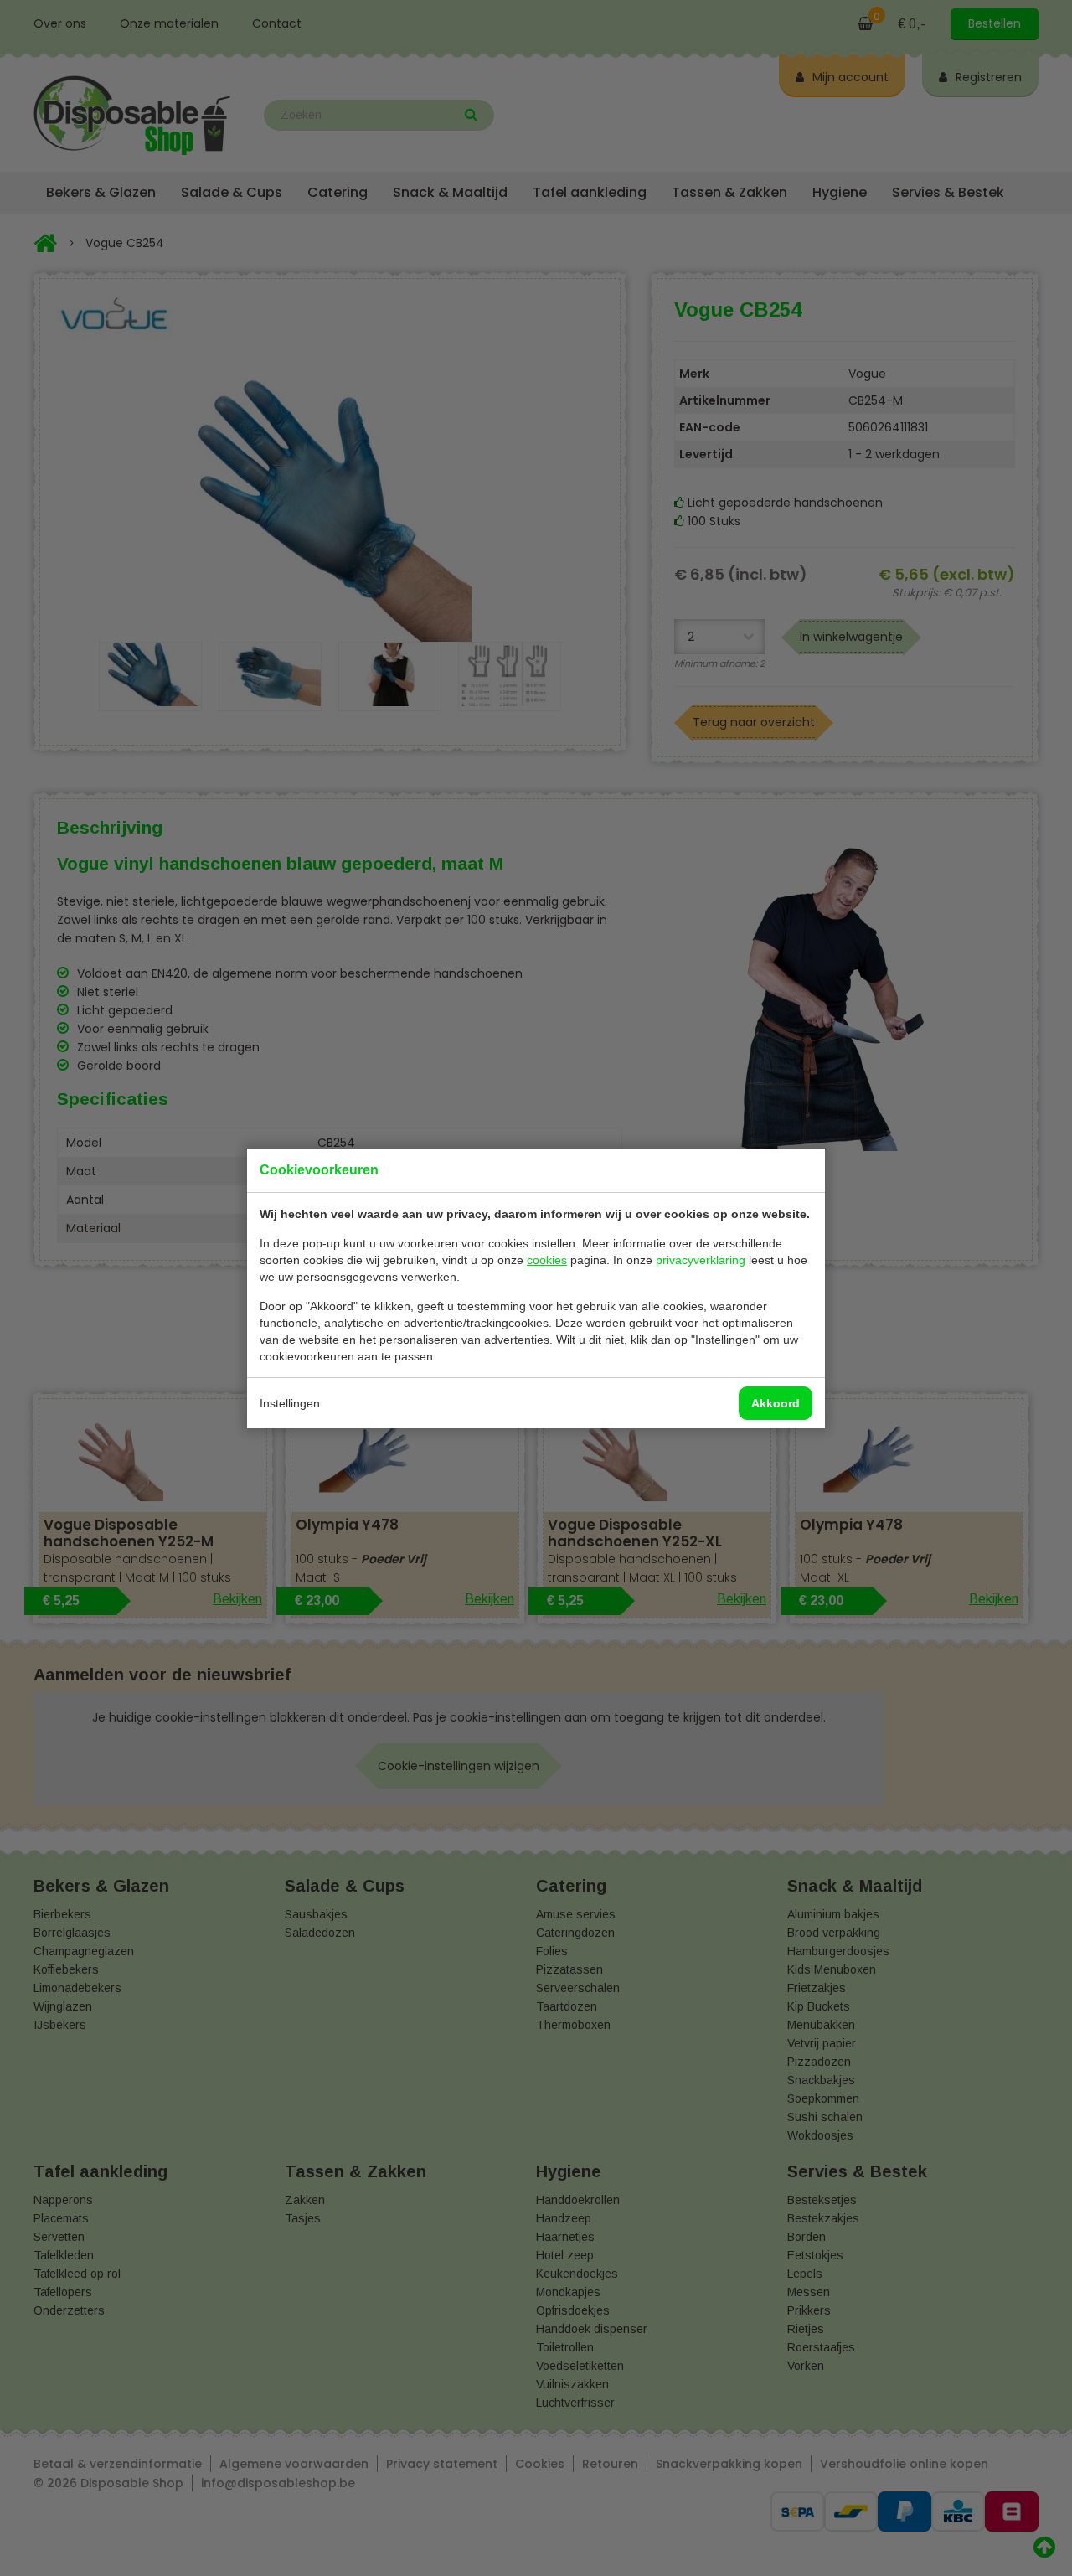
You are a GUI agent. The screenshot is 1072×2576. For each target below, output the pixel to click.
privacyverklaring (701, 1260)
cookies (547, 1260)
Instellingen (290, 1403)
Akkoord (776, 1403)
